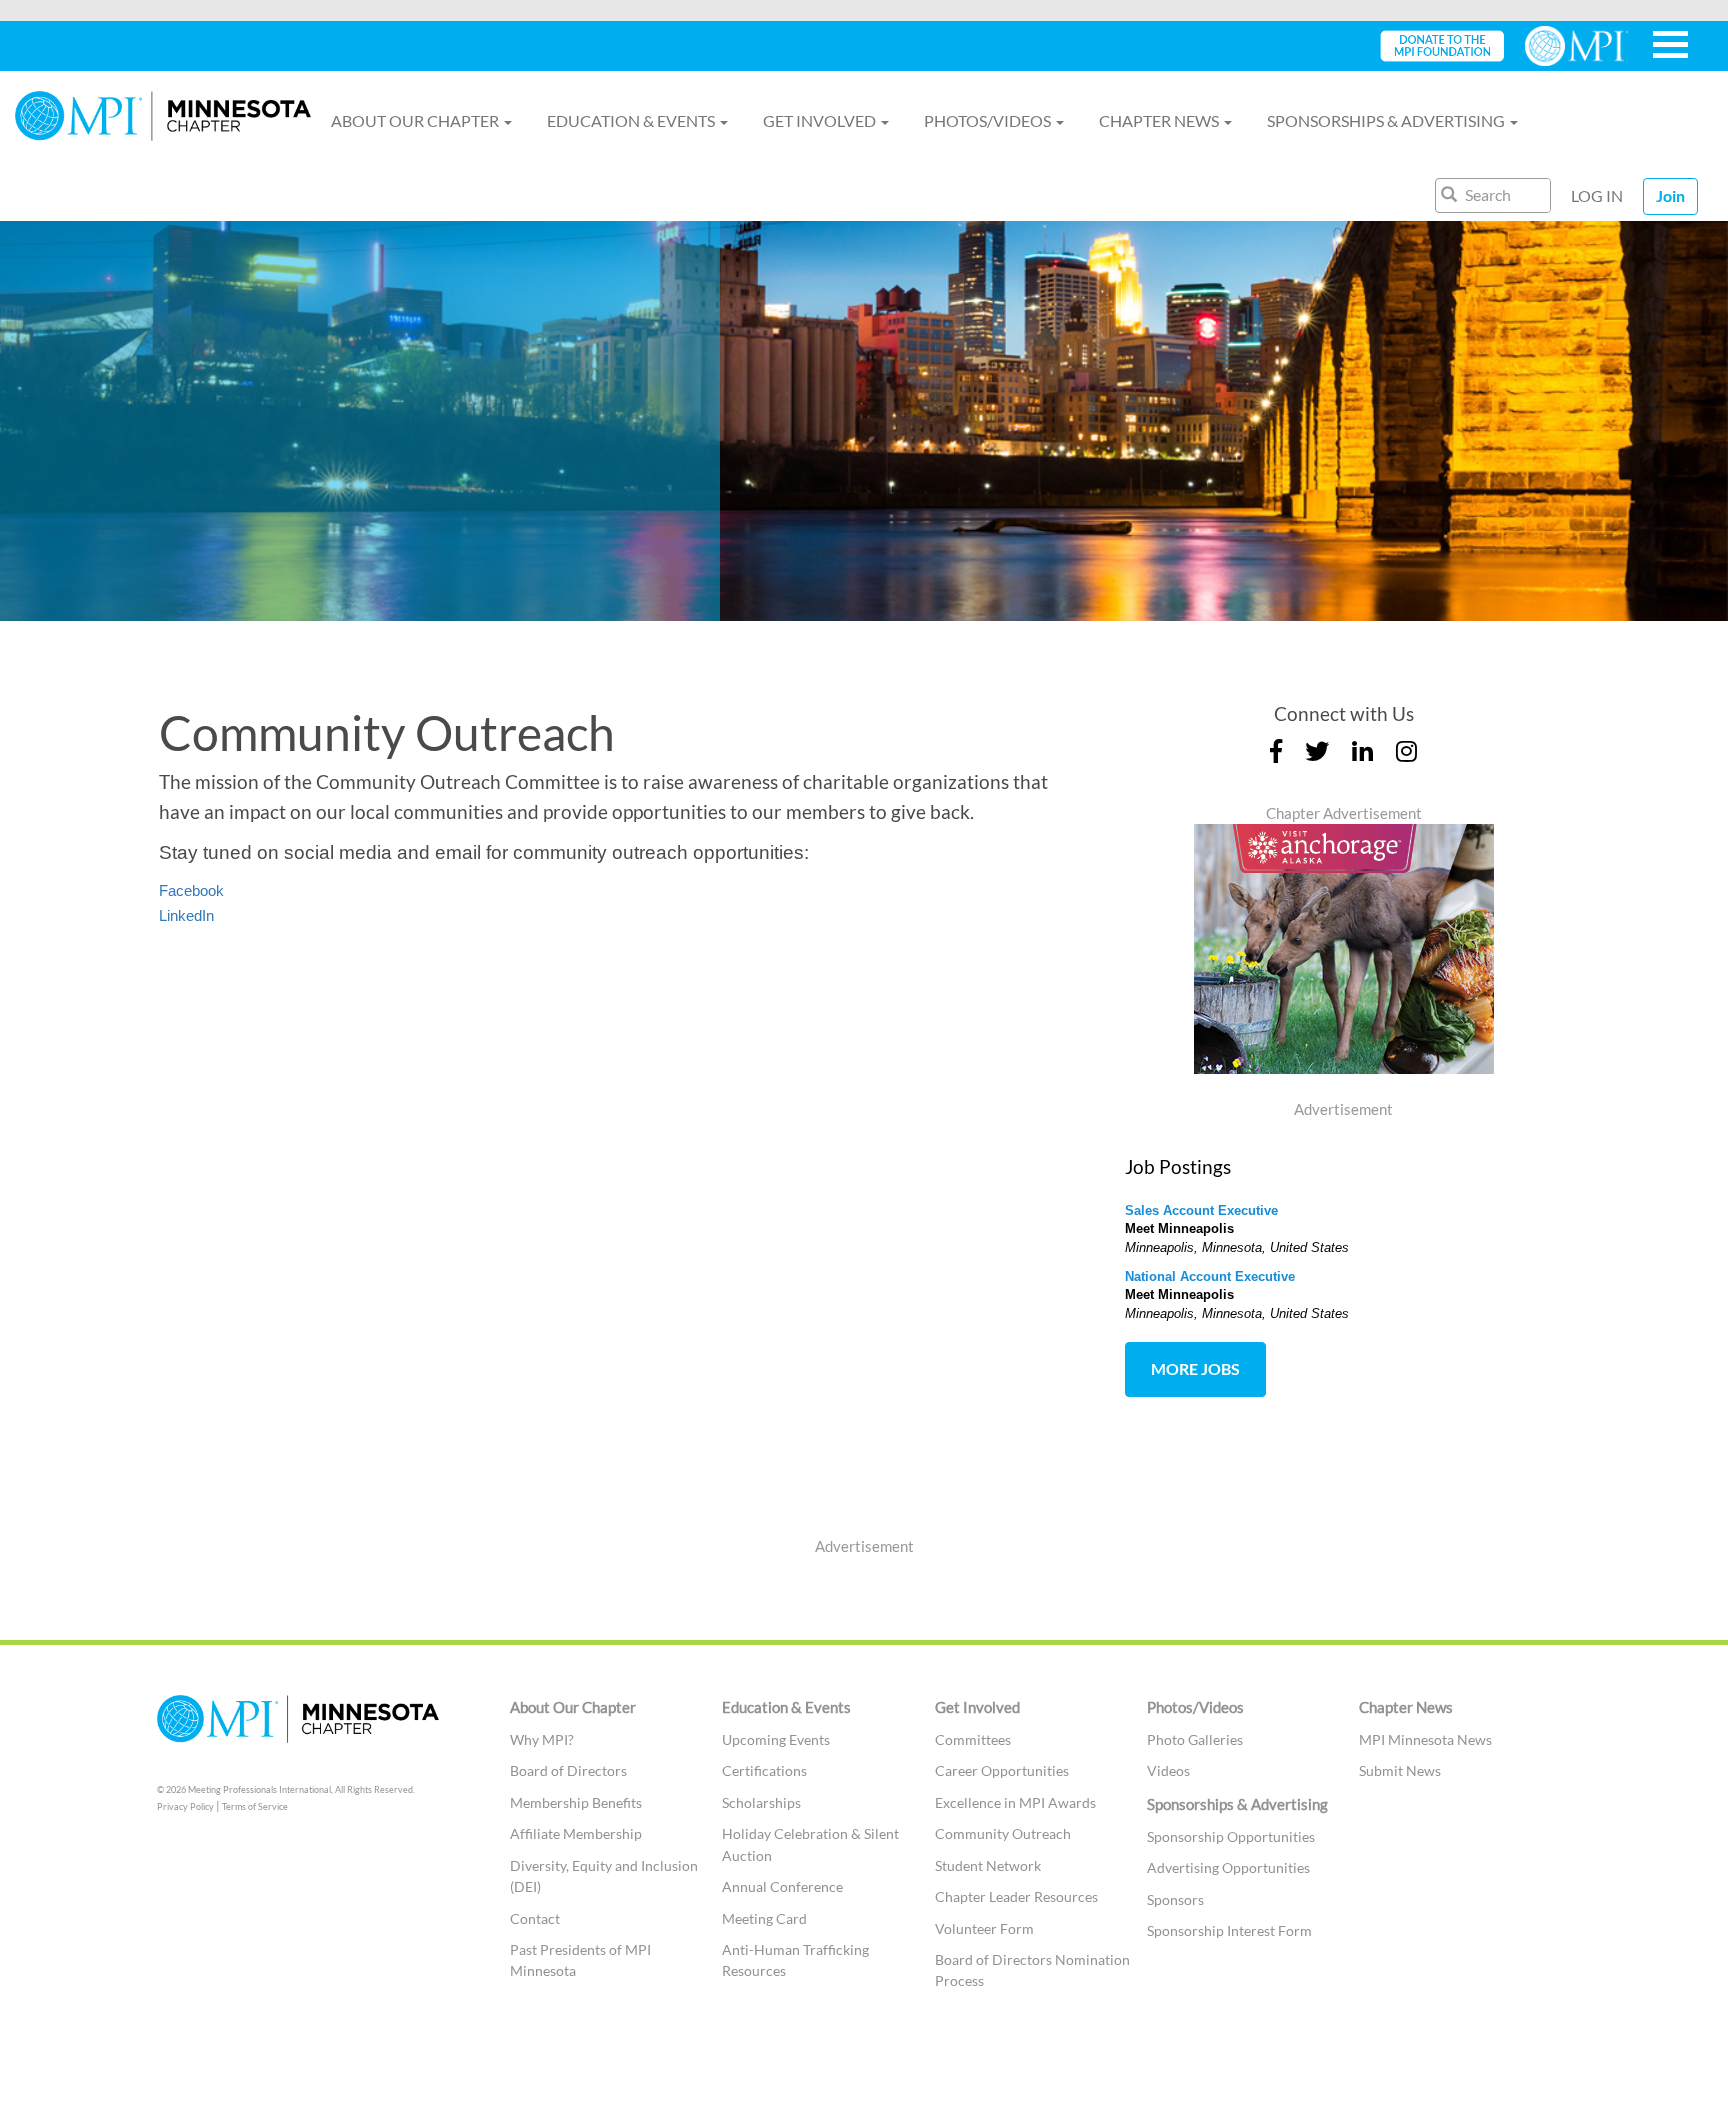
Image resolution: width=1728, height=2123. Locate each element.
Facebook (191, 890)
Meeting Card (764, 1918)
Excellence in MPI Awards (1015, 1802)
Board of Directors (568, 1770)
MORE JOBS (1195, 1368)
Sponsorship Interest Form (1229, 1930)
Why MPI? (542, 1739)
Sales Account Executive (1201, 1210)
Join (1670, 195)
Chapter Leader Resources (1016, 1896)
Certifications (764, 1770)
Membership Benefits (576, 1802)
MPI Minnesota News (1425, 1739)
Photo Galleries (1195, 1739)
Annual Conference (782, 1886)
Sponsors (1175, 1899)
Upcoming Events (776, 1739)
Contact (535, 1918)
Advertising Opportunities (1228, 1867)
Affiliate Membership (576, 1833)
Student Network (988, 1865)
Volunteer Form (984, 1928)
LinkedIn (186, 915)
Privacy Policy (185, 1806)
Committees (973, 1739)
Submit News (1400, 1770)
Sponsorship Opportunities (1231, 1836)
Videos (1168, 1770)
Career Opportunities (1002, 1770)
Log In (1597, 195)
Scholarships (761, 1802)
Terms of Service (255, 1806)
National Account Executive (1210, 1276)
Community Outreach (1003, 1833)
